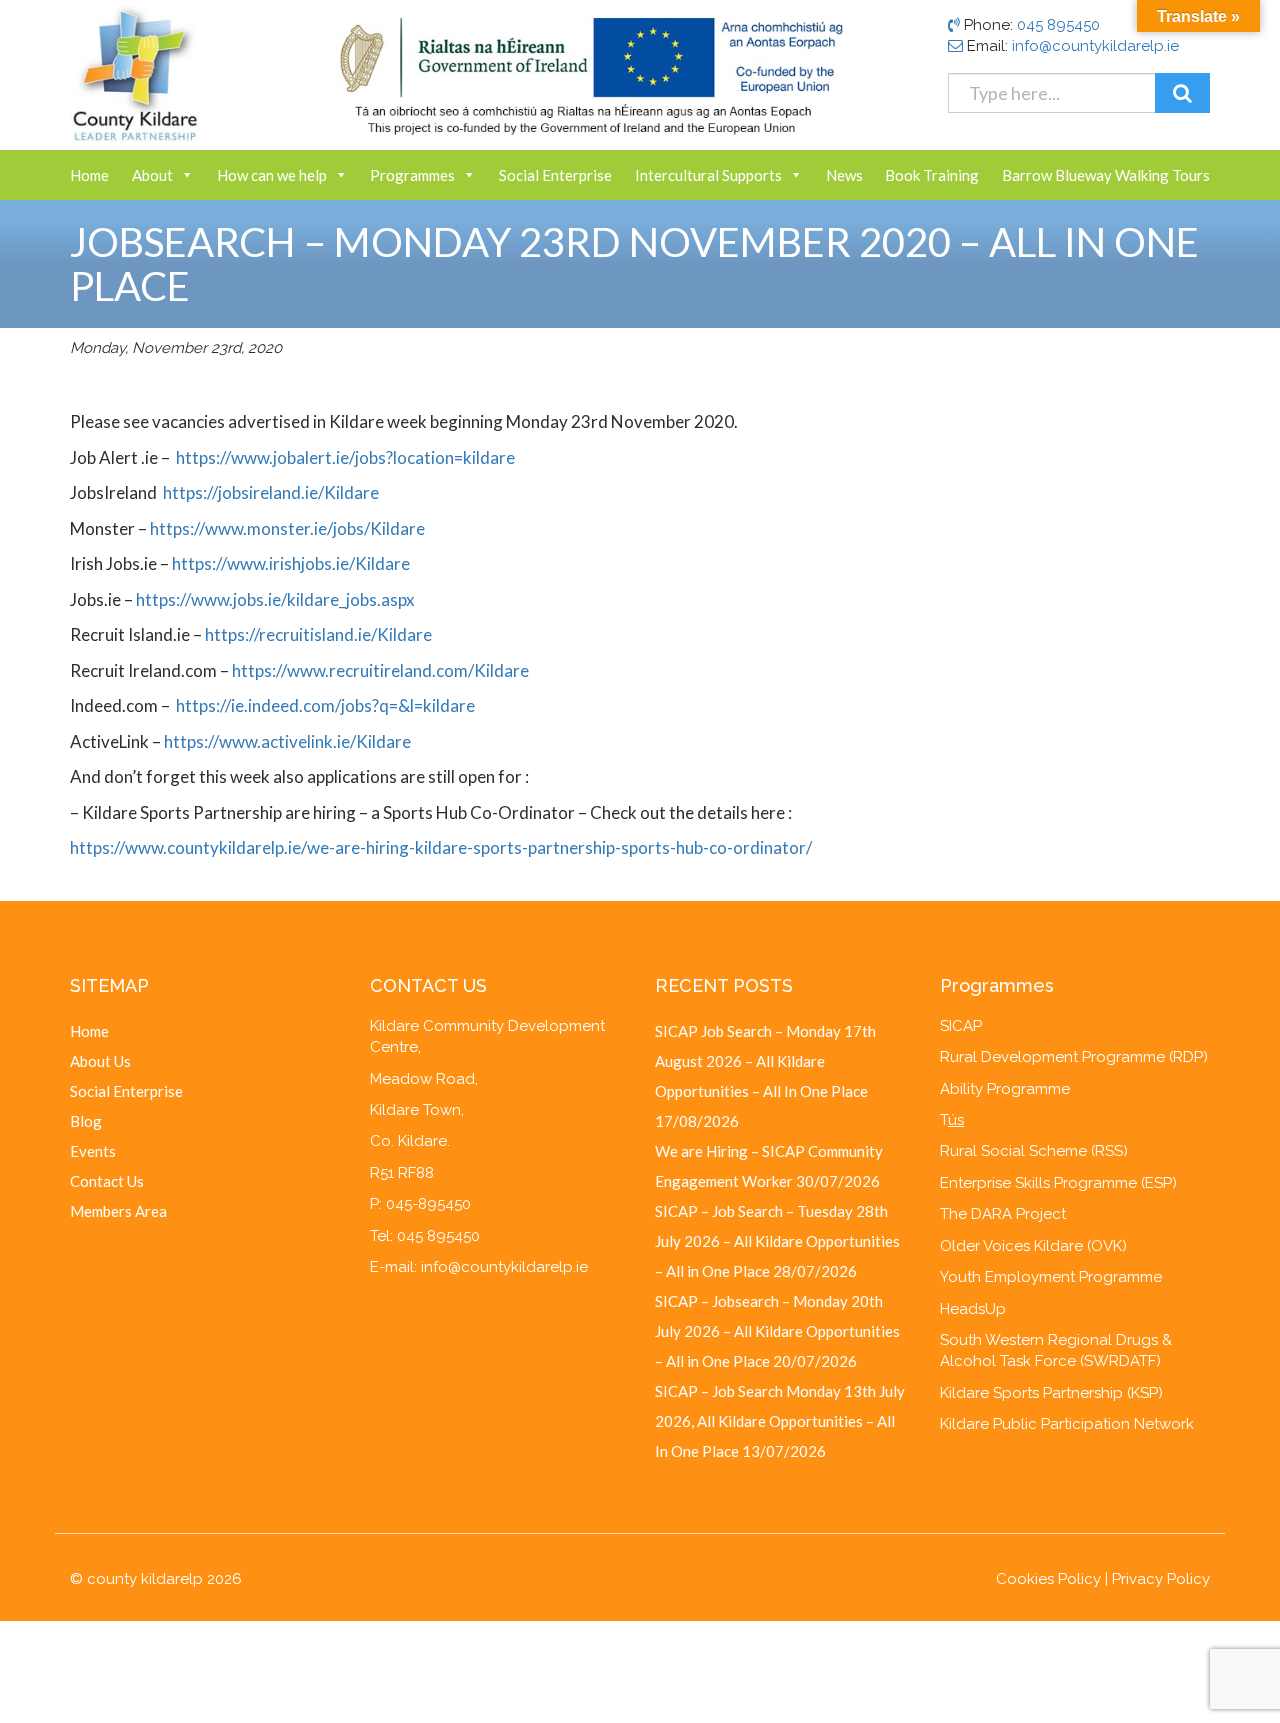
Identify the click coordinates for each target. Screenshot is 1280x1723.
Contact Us (107, 1181)
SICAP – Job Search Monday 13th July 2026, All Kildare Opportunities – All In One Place (780, 1421)
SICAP (961, 1026)
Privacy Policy (1161, 1579)
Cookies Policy (1048, 1579)
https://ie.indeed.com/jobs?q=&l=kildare (325, 705)
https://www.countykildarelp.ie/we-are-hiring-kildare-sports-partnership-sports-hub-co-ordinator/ (441, 847)
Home (89, 175)
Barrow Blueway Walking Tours (1106, 175)
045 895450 (1058, 25)
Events (93, 1151)
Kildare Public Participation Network (1067, 1424)
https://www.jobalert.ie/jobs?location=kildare (345, 457)
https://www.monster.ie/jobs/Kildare (287, 528)
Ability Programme (1005, 1089)
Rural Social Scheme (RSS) (1034, 1151)
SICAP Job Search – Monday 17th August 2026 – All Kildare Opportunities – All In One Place (765, 1061)
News (844, 175)
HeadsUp (973, 1309)
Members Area (118, 1211)
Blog (86, 1121)
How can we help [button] (272, 175)
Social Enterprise (555, 175)
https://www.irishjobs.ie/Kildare (291, 563)
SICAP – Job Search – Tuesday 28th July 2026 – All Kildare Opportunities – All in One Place (777, 1241)
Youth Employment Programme (1051, 1277)
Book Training (932, 175)
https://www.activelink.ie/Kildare (287, 741)
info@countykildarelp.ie (1095, 46)
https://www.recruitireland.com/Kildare (380, 670)
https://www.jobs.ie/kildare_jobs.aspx (275, 599)
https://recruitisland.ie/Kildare (318, 634)
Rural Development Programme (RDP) (1074, 1057)
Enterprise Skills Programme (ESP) (1058, 1183)
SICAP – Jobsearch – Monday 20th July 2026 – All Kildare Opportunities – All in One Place (777, 1331)
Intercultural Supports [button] (708, 175)
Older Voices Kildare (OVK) (1033, 1246)
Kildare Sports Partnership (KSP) (1051, 1393)
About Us (100, 1061)
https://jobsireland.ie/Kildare (269, 492)
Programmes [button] (412, 175)
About (152, 175)
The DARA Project (1003, 1214)
